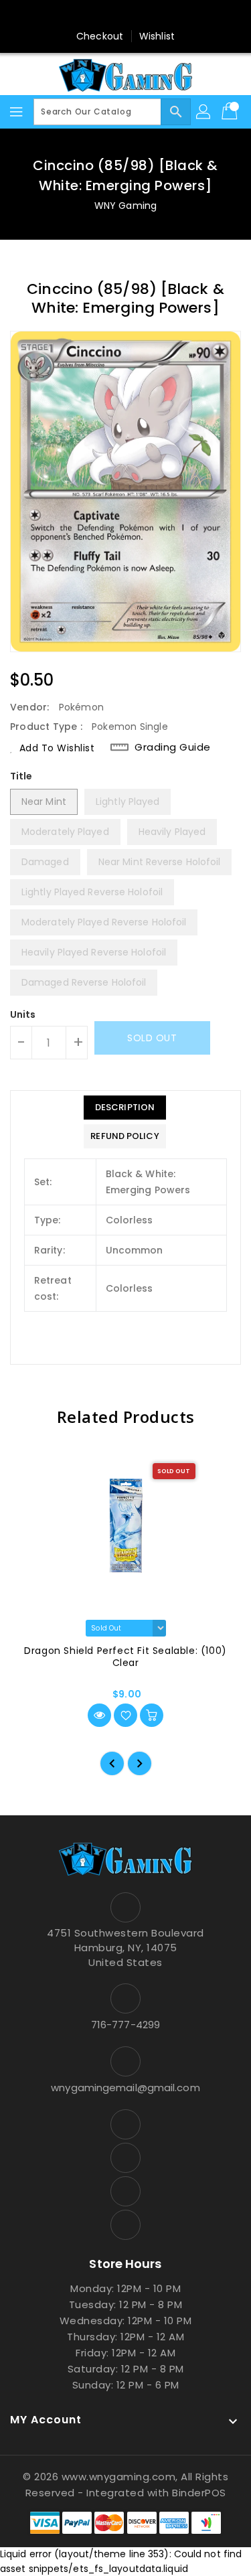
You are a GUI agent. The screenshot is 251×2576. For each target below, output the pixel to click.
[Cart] (231, 112)
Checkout (100, 36)
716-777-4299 (125, 2025)
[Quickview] (99, 1715)
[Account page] (204, 112)
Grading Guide (173, 747)
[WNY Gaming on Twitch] (164, 15)
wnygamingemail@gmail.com (125, 2088)
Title (21, 776)
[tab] (124, 1108)
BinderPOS (199, 2493)
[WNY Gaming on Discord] (139, 15)
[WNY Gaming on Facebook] (87, 15)
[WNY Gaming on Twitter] (112, 15)
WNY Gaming (125, 206)
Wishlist (157, 36)
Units (23, 1014)
